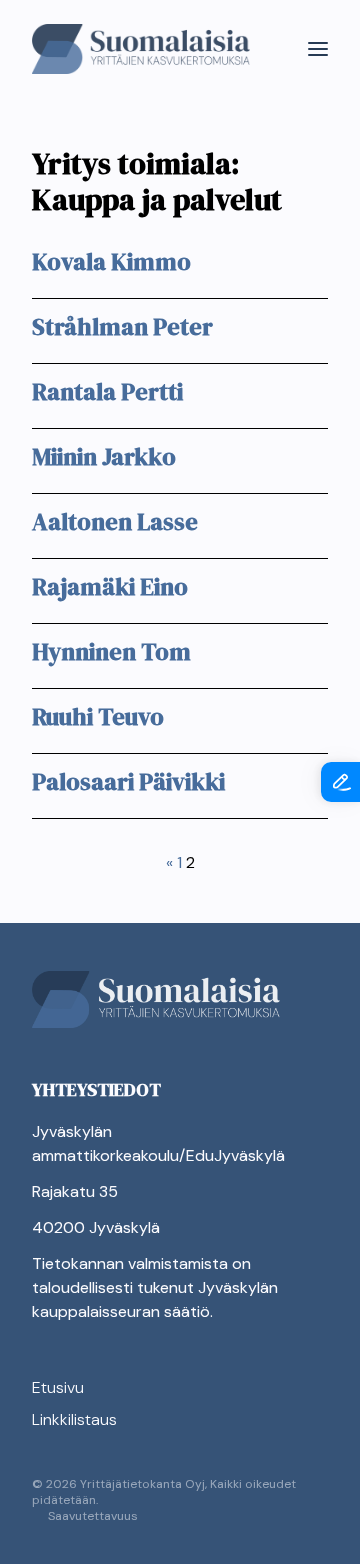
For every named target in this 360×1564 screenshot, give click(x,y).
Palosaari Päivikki (128, 781)
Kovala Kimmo (111, 261)
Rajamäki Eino (110, 586)
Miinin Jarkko (104, 456)
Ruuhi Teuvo (98, 716)
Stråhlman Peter (122, 326)
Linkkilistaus (74, 1419)
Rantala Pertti (107, 391)
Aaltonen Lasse (115, 521)
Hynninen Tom (111, 651)
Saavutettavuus (93, 1516)
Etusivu (58, 1387)
